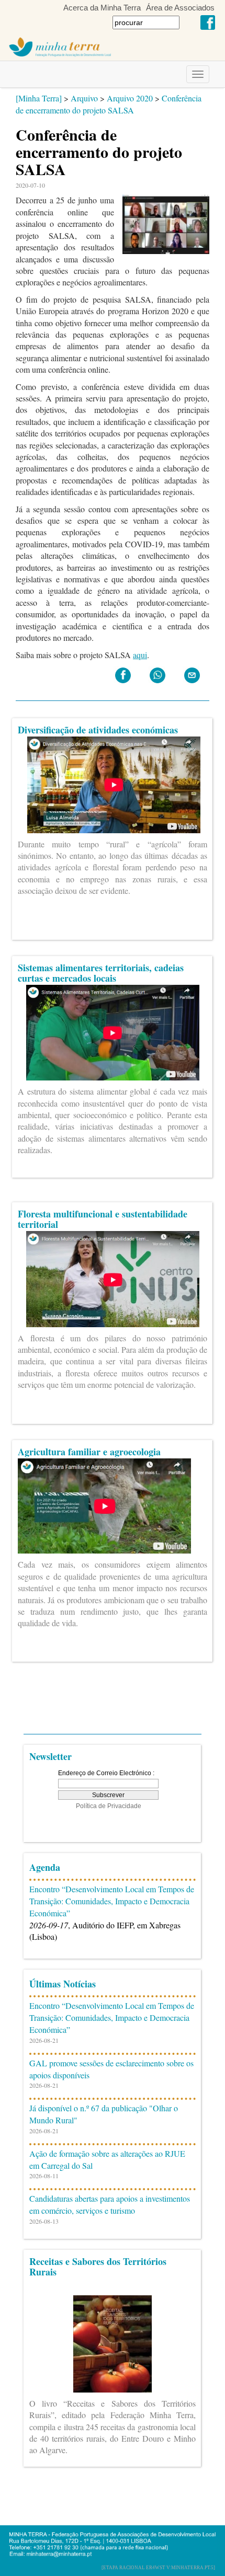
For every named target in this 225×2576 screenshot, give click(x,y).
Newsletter (50, 1756)
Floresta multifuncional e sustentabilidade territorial (103, 1219)
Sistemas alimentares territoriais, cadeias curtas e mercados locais (101, 973)
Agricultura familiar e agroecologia (89, 1452)
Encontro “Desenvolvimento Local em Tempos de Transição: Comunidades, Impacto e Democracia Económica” (112, 1901)
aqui (140, 655)
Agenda (45, 1867)
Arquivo (84, 98)
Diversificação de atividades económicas (98, 730)
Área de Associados (180, 8)
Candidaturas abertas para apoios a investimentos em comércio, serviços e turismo (110, 2204)
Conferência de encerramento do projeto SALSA (109, 104)
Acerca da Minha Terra (102, 8)
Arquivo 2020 (130, 98)
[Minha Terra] (39, 98)
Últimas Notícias (63, 1984)
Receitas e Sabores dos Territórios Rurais (98, 2267)
